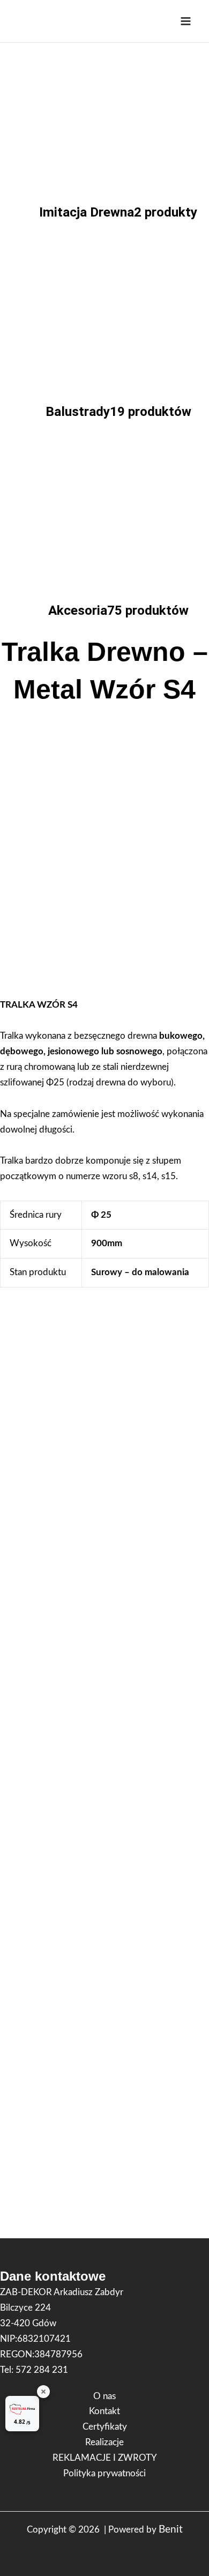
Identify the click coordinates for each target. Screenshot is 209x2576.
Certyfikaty (105, 2427)
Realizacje (104, 2442)
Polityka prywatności (104, 2473)
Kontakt (104, 2411)
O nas (104, 2396)
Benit (171, 2530)
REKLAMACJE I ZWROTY (105, 2458)
